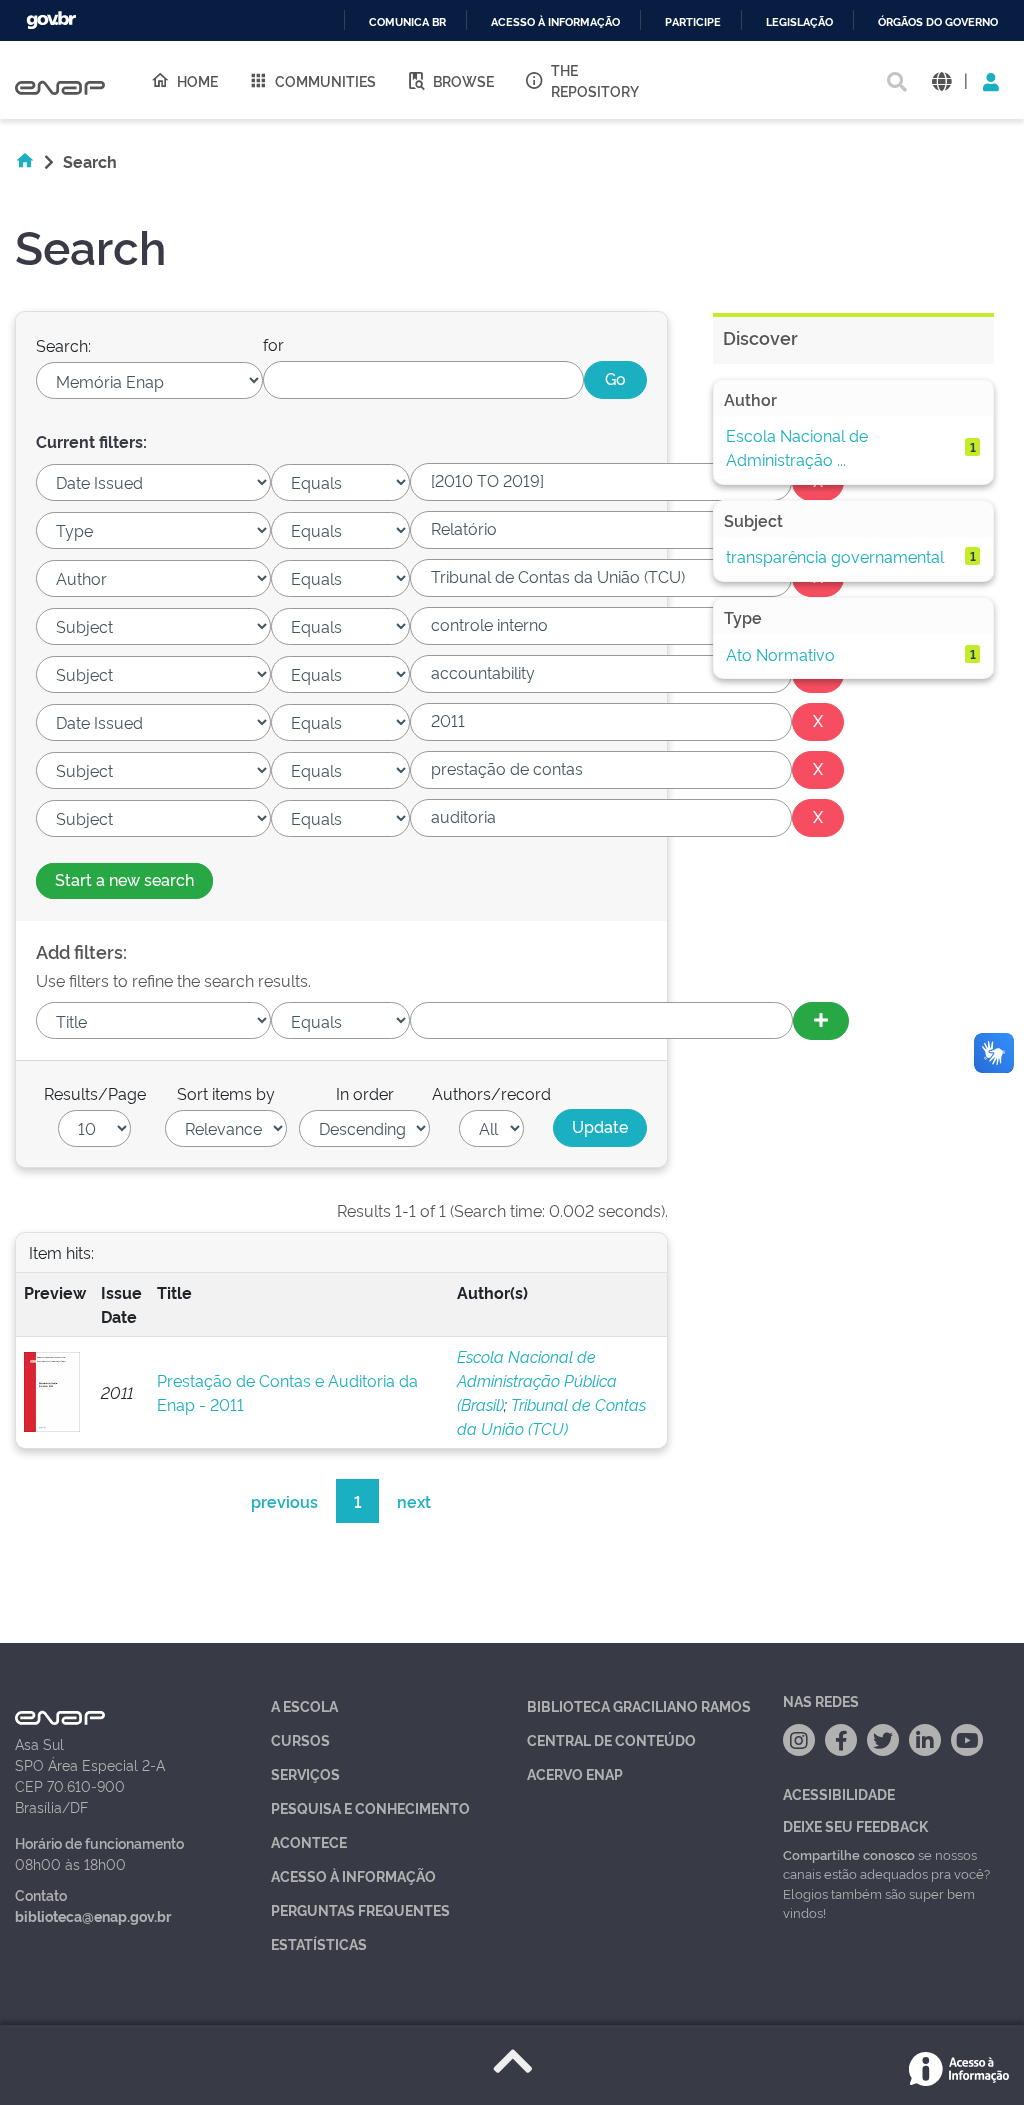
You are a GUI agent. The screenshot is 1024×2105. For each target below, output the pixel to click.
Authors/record (491, 1093)
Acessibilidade (839, 1793)
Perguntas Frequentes (360, 1909)
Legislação (799, 22)
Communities (325, 80)
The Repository (595, 80)
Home (197, 80)
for (273, 344)
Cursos (300, 1739)
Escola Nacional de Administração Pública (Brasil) (537, 1380)
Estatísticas (319, 1943)
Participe (693, 22)
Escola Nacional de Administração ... (797, 447)
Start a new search (124, 879)
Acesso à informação (555, 22)
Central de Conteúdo (611, 1739)
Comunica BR (407, 22)
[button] (941, 80)
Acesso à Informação (353, 1875)
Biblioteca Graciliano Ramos (639, 1705)
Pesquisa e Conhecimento (370, 1807)
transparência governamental (835, 556)
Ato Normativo (780, 654)
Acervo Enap (575, 1773)
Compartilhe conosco (849, 1854)
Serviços (305, 1773)
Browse (463, 80)
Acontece (309, 1841)
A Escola (304, 1705)
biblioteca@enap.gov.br (93, 1915)
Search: (63, 345)
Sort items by (226, 1093)
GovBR (51, 20)
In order (365, 1093)
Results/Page (95, 1093)
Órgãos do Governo (938, 22)
